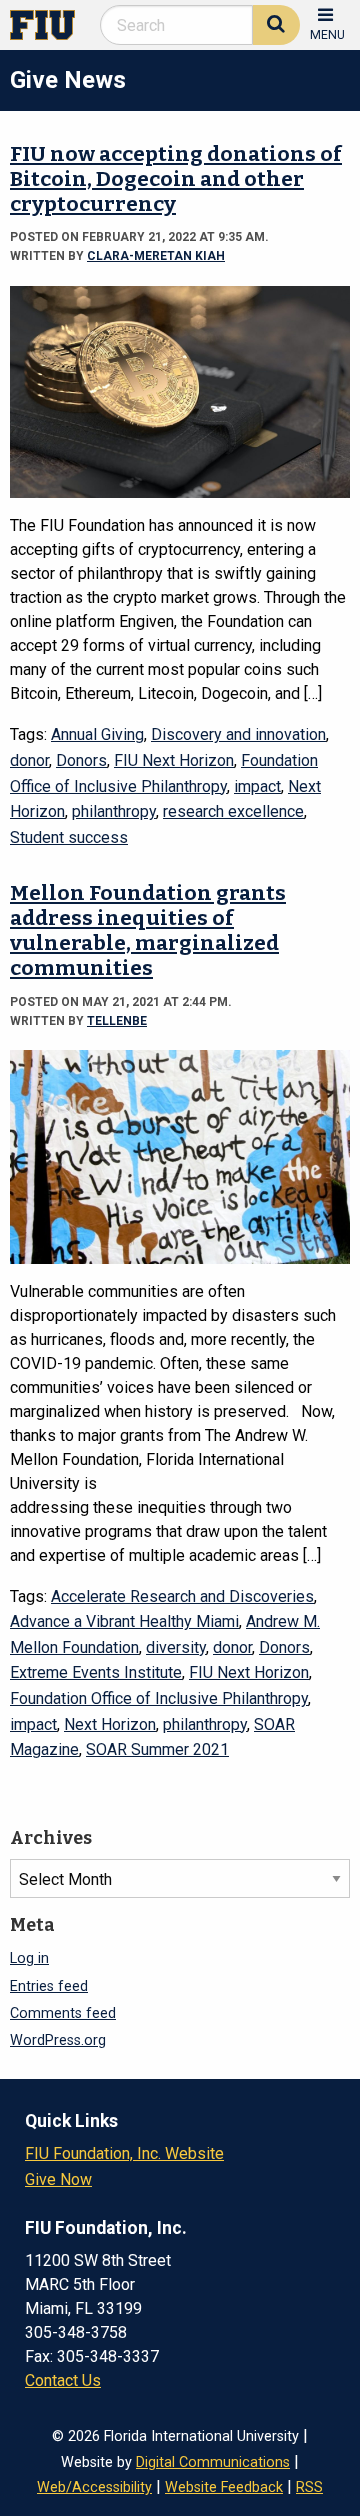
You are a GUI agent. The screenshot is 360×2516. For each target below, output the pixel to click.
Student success (69, 837)
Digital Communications (213, 2462)
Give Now (58, 2179)
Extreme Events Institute (96, 1672)
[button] (327, 22)
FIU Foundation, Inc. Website (124, 2153)
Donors (81, 760)
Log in (29, 1958)
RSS (309, 2487)
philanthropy (114, 811)
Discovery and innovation (238, 734)
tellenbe (117, 1021)
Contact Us (63, 2380)
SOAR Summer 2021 (157, 1749)
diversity (176, 1647)
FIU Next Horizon (174, 760)
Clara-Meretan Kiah (156, 256)
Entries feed (49, 1986)
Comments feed (63, 2013)
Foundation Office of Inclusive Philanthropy (159, 1698)
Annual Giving (97, 734)
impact (257, 786)
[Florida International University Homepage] (50, 23)
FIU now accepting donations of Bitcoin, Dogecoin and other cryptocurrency (176, 179)
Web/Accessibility (94, 2487)
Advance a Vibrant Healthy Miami (124, 1621)
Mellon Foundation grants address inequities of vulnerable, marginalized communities (148, 931)
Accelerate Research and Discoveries (182, 1596)
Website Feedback (224, 2487)
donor (29, 760)
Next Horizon (110, 1724)
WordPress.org (58, 2040)
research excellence (233, 811)
